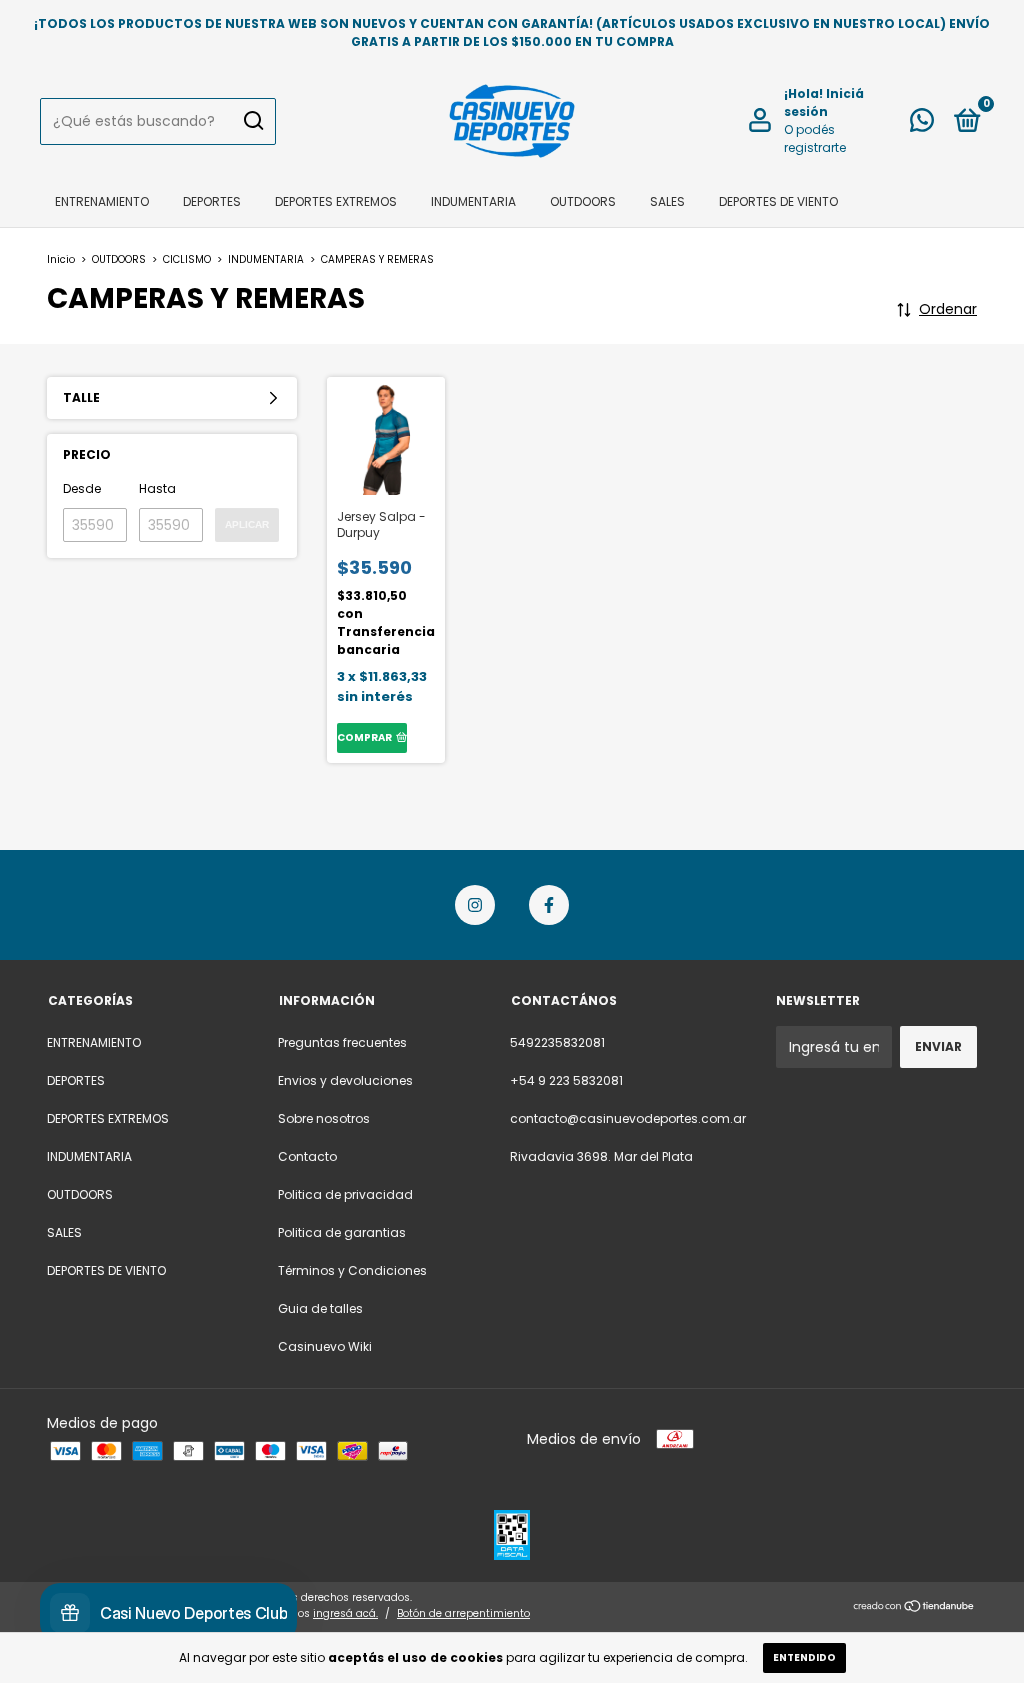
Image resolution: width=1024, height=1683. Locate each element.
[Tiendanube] (914, 1608)
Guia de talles (320, 1308)
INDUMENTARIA (473, 201)
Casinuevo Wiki (325, 1346)
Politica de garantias (342, 1232)
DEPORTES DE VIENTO (778, 201)
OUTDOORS (583, 201)
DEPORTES (212, 201)
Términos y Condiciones (352, 1270)
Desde (82, 488)
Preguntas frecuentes (342, 1042)
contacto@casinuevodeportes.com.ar (628, 1118)
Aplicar (247, 524)
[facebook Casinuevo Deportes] (549, 905)
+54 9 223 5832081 (566, 1080)
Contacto (307, 1156)
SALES (667, 201)
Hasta (157, 488)
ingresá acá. (345, 1613)
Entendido (804, 1657)
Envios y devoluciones (345, 1080)
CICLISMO (187, 259)
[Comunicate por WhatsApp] (922, 124)
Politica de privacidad (345, 1194)
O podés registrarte (815, 138)
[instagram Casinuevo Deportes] (475, 905)
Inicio (61, 259)
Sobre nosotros (324, 1118)
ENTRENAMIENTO (102, 201)
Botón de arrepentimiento (463, 1613)
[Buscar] (252, 121)
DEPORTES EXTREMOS (336, 201)
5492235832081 (557, 1042)
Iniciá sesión (824, 102)
